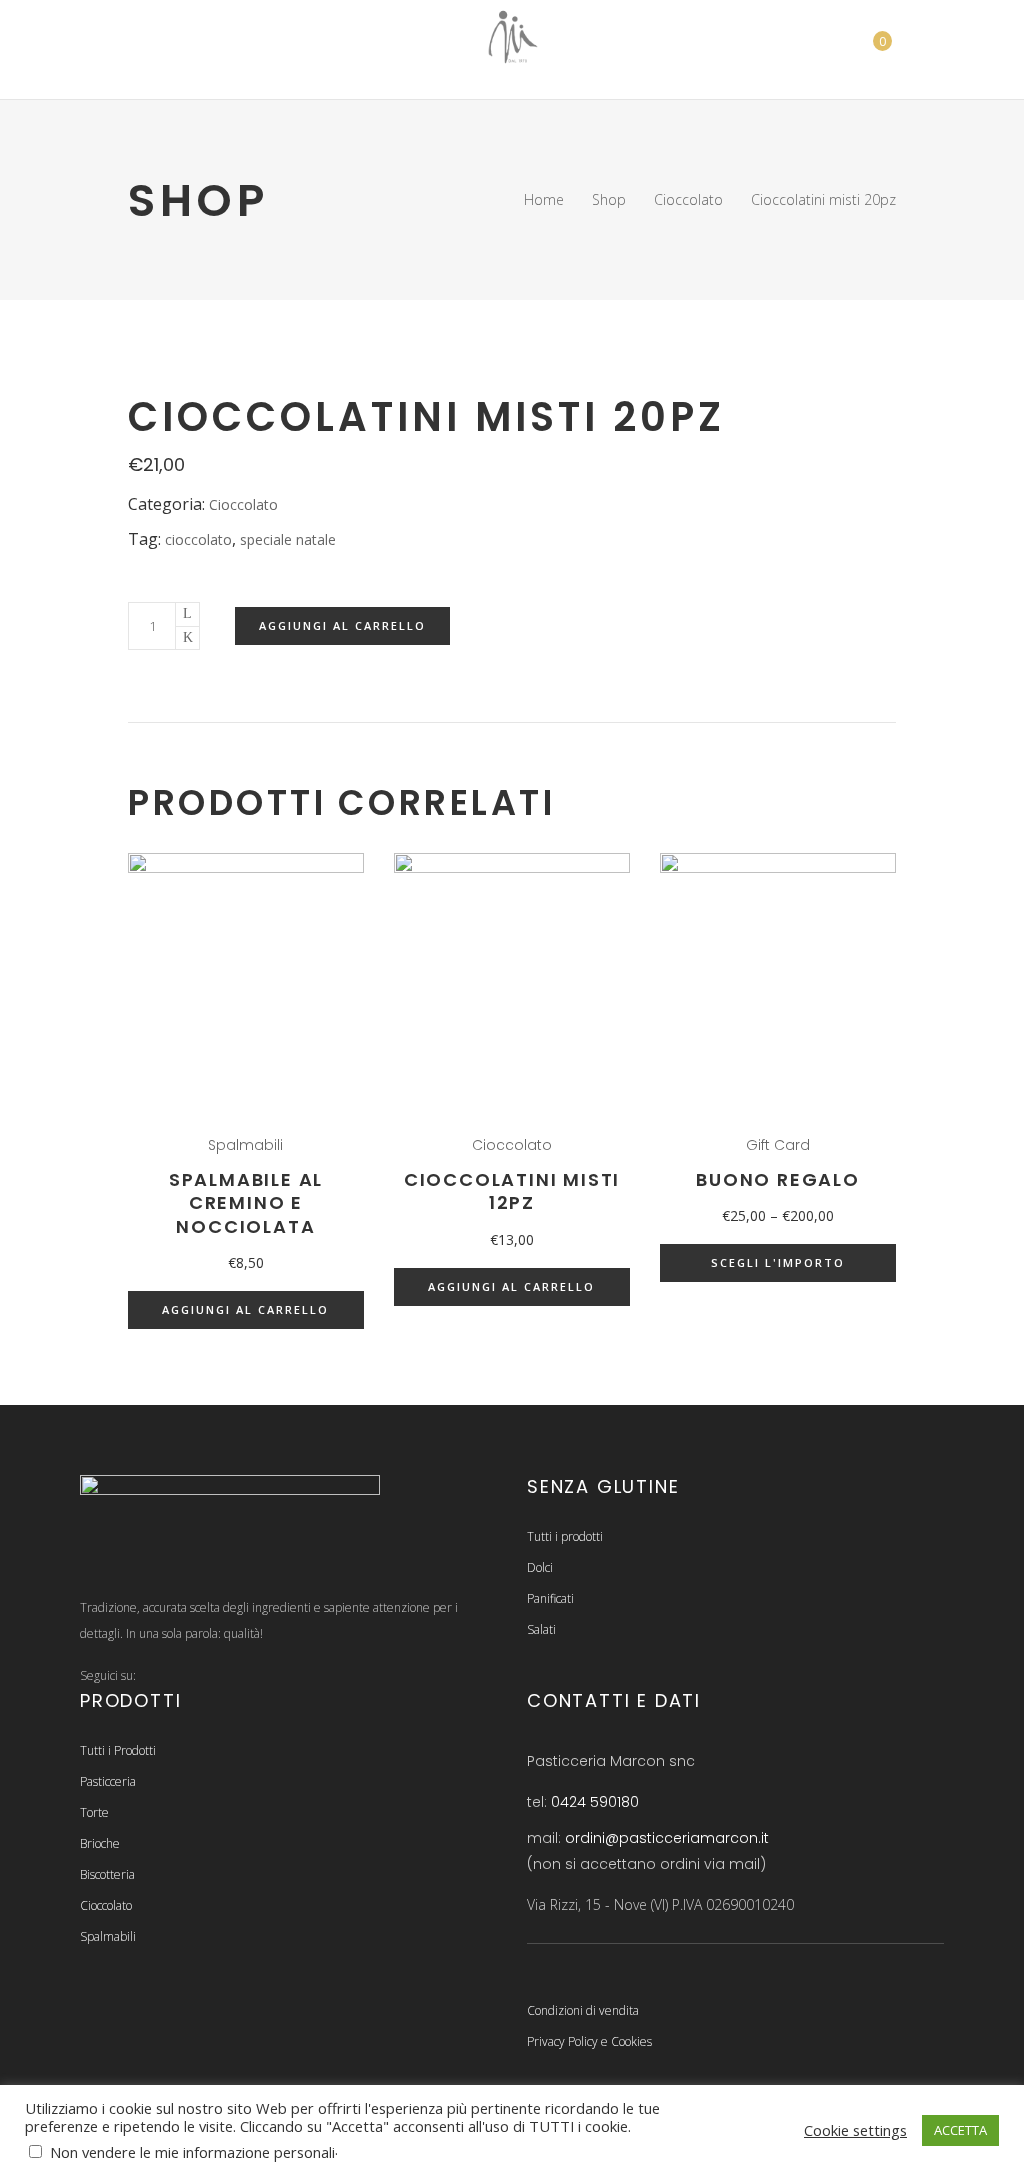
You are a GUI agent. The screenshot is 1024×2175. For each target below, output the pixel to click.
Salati (541, 1629)
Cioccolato (688, 199)
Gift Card (778, 1145)
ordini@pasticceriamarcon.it (667, 1838)
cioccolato (198, 539)
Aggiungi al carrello (342, 625)
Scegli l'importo (778, 1262)
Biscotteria (107, 1874)
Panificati (550, 1598)
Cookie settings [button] (855, 2130)
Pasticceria (108, 1781)
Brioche (100, 1843)
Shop (609, 199)
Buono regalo (778, 1179)
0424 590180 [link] (595, 1802)
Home (544, 199)
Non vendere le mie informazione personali (192, 2152)
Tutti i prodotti (565, 1536)
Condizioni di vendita (583, 2010)
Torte (94, 1812)
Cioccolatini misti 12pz (512, 1191)
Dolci (540, 1567)
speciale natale (288, 539)
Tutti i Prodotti (118, 1750)
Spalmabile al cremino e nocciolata (246, 1203)
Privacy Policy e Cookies (589, 2041)
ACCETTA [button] (960, 2130)
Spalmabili (245, 1145)
